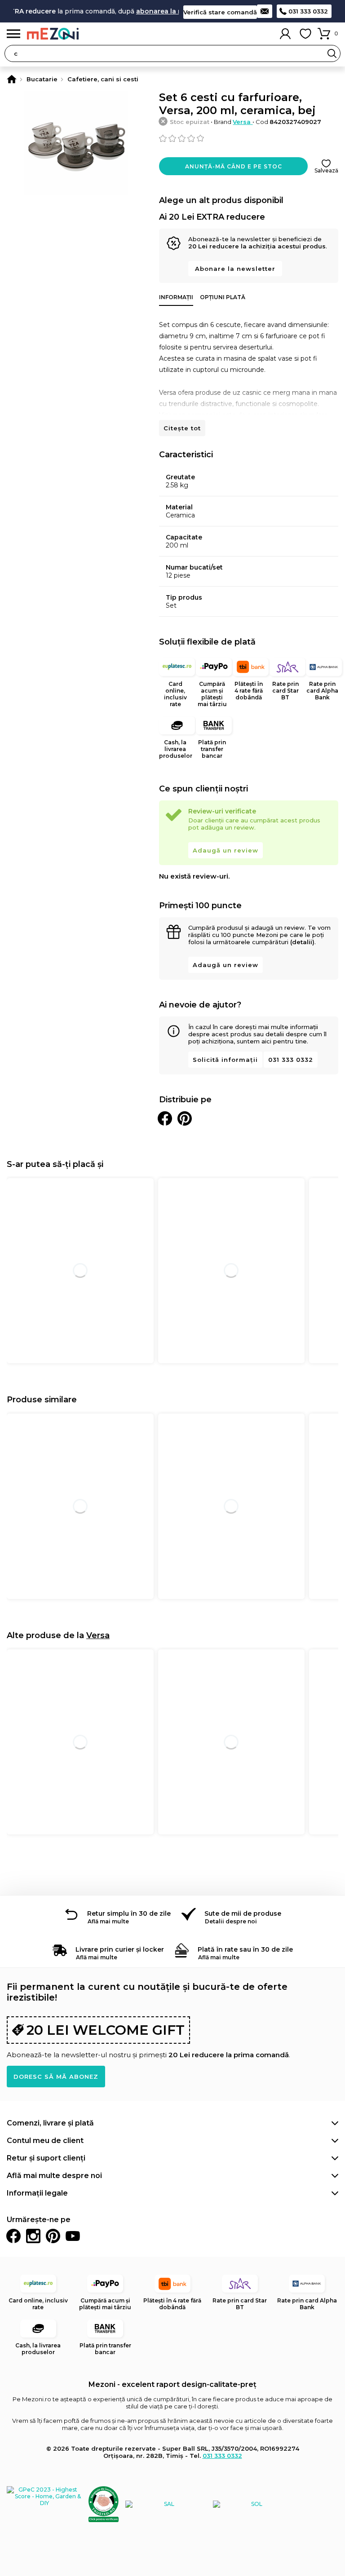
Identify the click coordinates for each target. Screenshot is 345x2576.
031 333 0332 (308, 11)
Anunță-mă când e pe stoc (234, 166)
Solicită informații (225, 1060)
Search (332, 53)
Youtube (73, 2236)
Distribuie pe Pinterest (185, 1118)
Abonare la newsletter (235, 269)
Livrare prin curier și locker (120, 1949)
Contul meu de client (45, 2141)
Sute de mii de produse (243, 1913)
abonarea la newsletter (159, 11)
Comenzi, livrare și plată (50, 2123)
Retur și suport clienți (46, 2158)
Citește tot (182, 428)
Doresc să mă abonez (56, 2077)
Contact (265, 11)
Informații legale (37, 2193)
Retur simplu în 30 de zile (129, 1913)
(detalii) (302, 942)
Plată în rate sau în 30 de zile (245, 1949)
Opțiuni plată (223, 297)
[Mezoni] (12, 79)
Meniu (13, 34)
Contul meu (285, 34)
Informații (176, 297)
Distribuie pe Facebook (165, 1118)
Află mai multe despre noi (54, 2176)
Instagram (33, 2236)
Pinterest (53, 2236)
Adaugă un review (226, 850)
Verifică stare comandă (220, 12)
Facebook (13, 2236)
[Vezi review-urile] (249, 138)
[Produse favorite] (305, 34)
